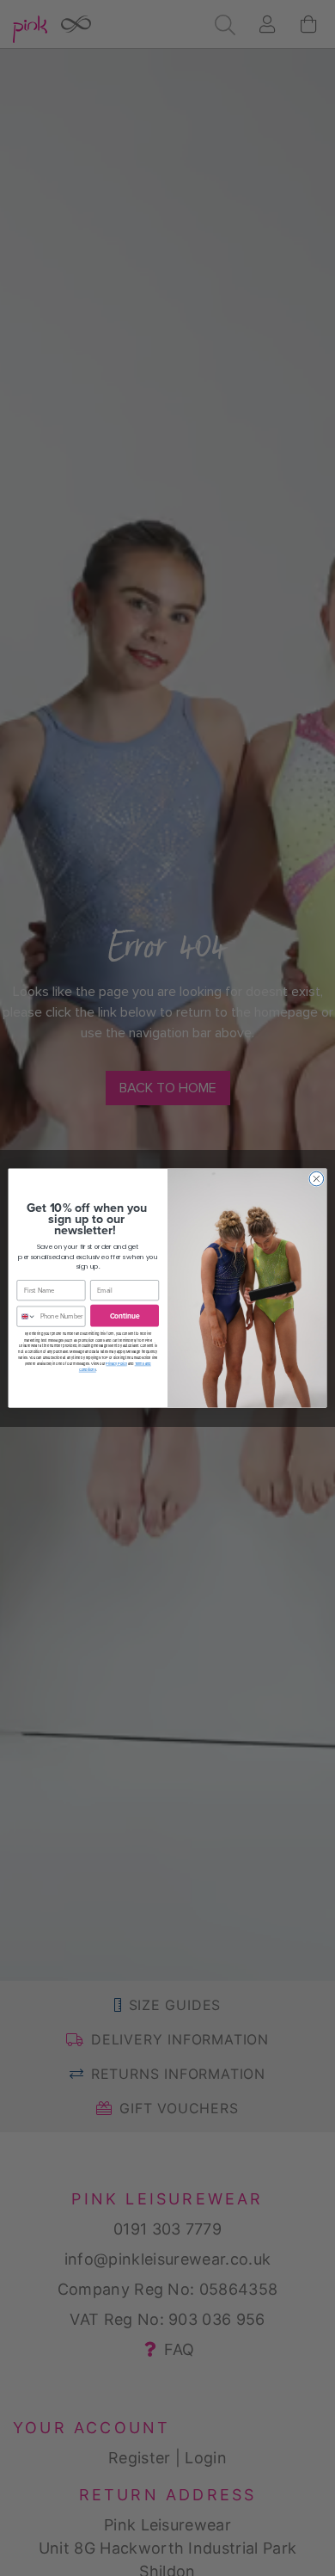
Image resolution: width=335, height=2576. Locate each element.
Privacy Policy (116, 1363)
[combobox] (27, 1316)
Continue (125, 1315)
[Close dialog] (317, 1179)
